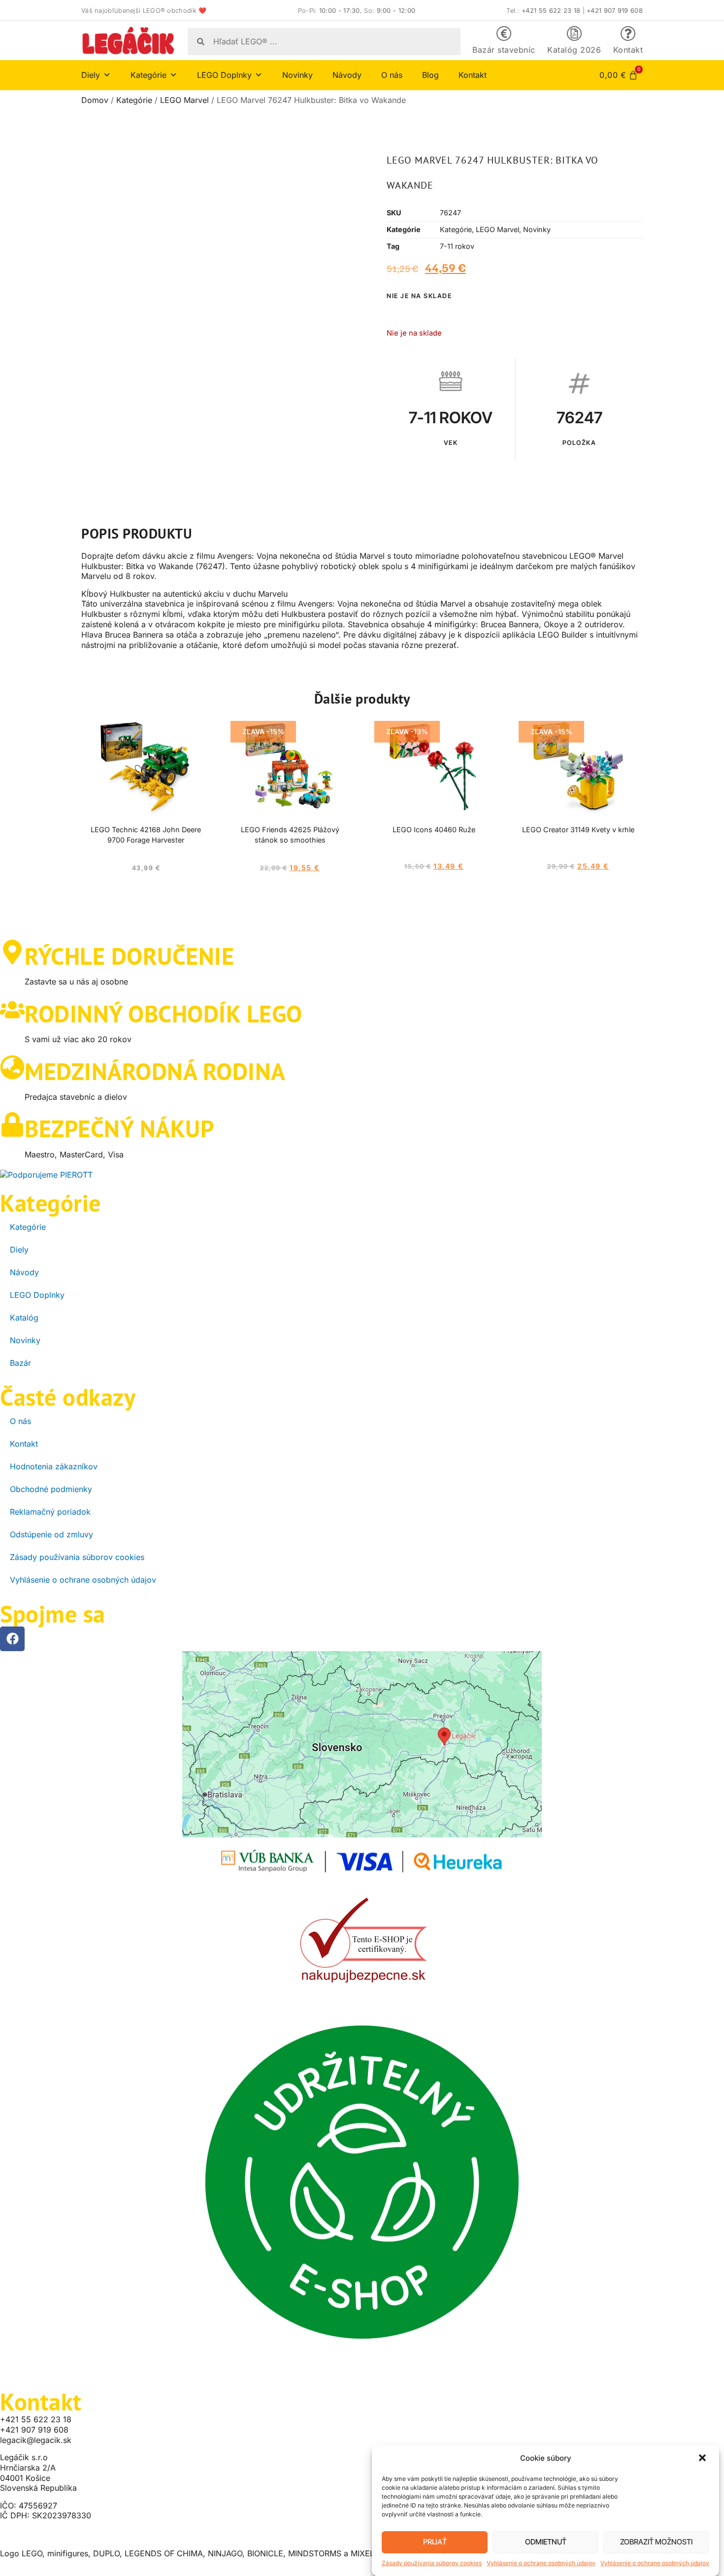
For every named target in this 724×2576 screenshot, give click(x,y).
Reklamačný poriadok (50, 1512)
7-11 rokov (457, 246)
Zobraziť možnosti (656, 2542)
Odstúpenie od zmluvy (51, 1534)
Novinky (297, 75)
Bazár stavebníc (504, 50)
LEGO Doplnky (37, 1295)
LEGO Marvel (184, 100)
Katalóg (24, 1318)
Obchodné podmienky (51, 1489)
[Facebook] (12, 1639)
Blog (430, 75)
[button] (703, 2459)
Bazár (20, 1363)
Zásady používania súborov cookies (432, 2563)
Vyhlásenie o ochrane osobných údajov (541, 2563)
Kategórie (134, 100)
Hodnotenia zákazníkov (54, 1466)
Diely (19, 1250)
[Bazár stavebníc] (504, 34)
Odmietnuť (546, 2542)
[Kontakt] (628, 34)
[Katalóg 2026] (574, 34)
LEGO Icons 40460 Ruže (434, 830)
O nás (392, 75)
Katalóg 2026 (574, 50)
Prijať (435, 2542)
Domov (95, 100)
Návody (347, 75)
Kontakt (628, 50)
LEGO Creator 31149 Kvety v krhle (578, 830)
